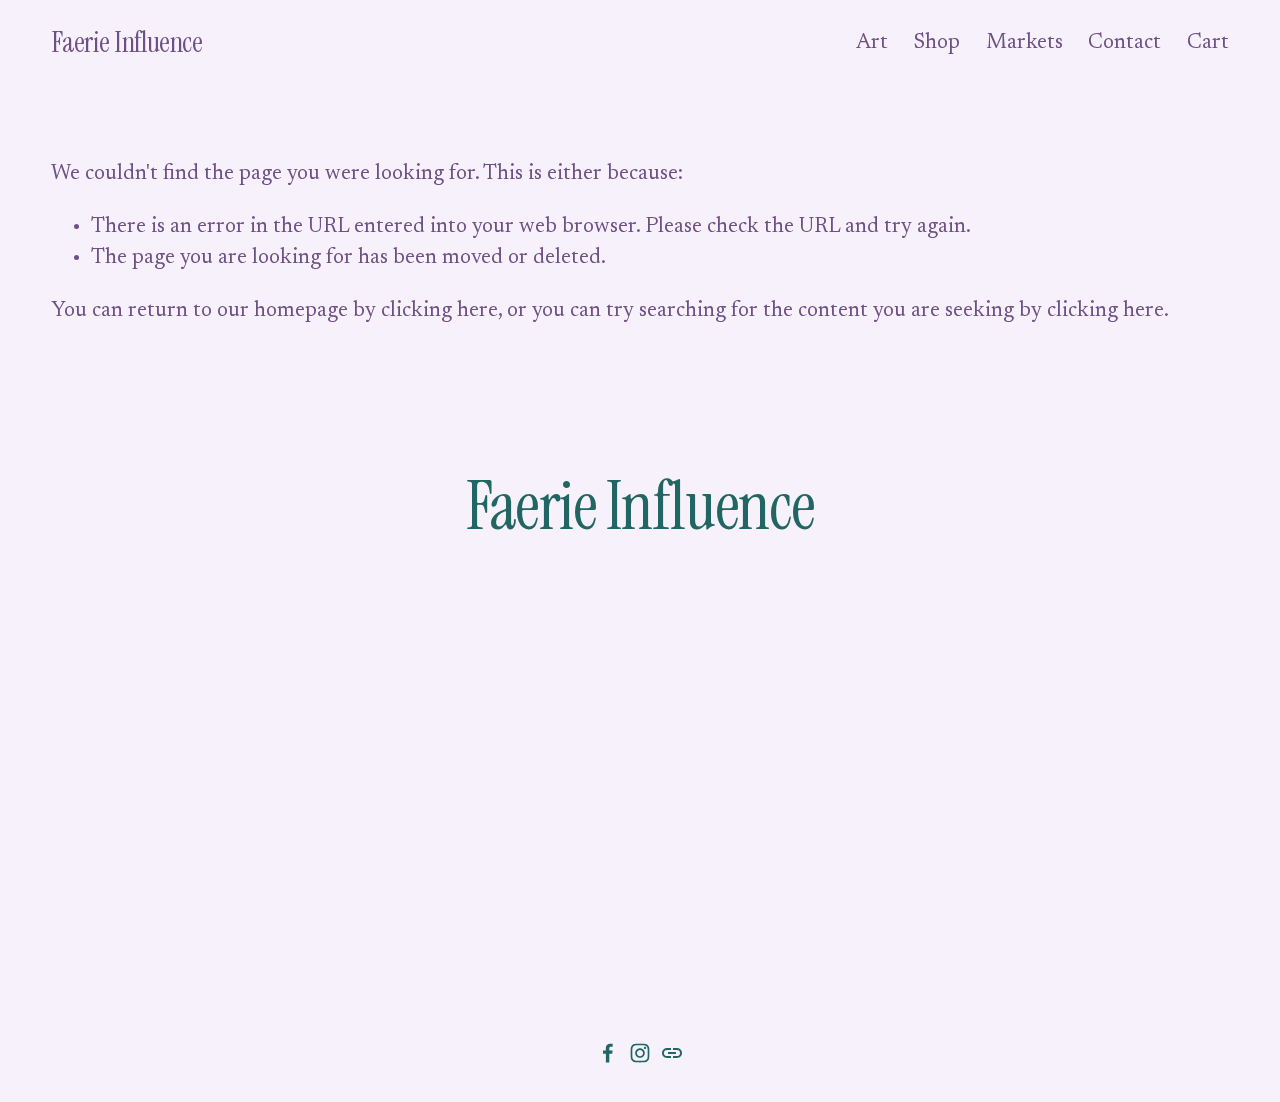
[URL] (672, 1053)
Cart (1208, 43)
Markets (1024, 43)
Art (872, 43)
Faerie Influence (126, 42)
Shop (937, 43)
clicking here (439, 311)
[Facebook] (608, 1053)
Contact (1124, 43)
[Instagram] (640, 1053)
